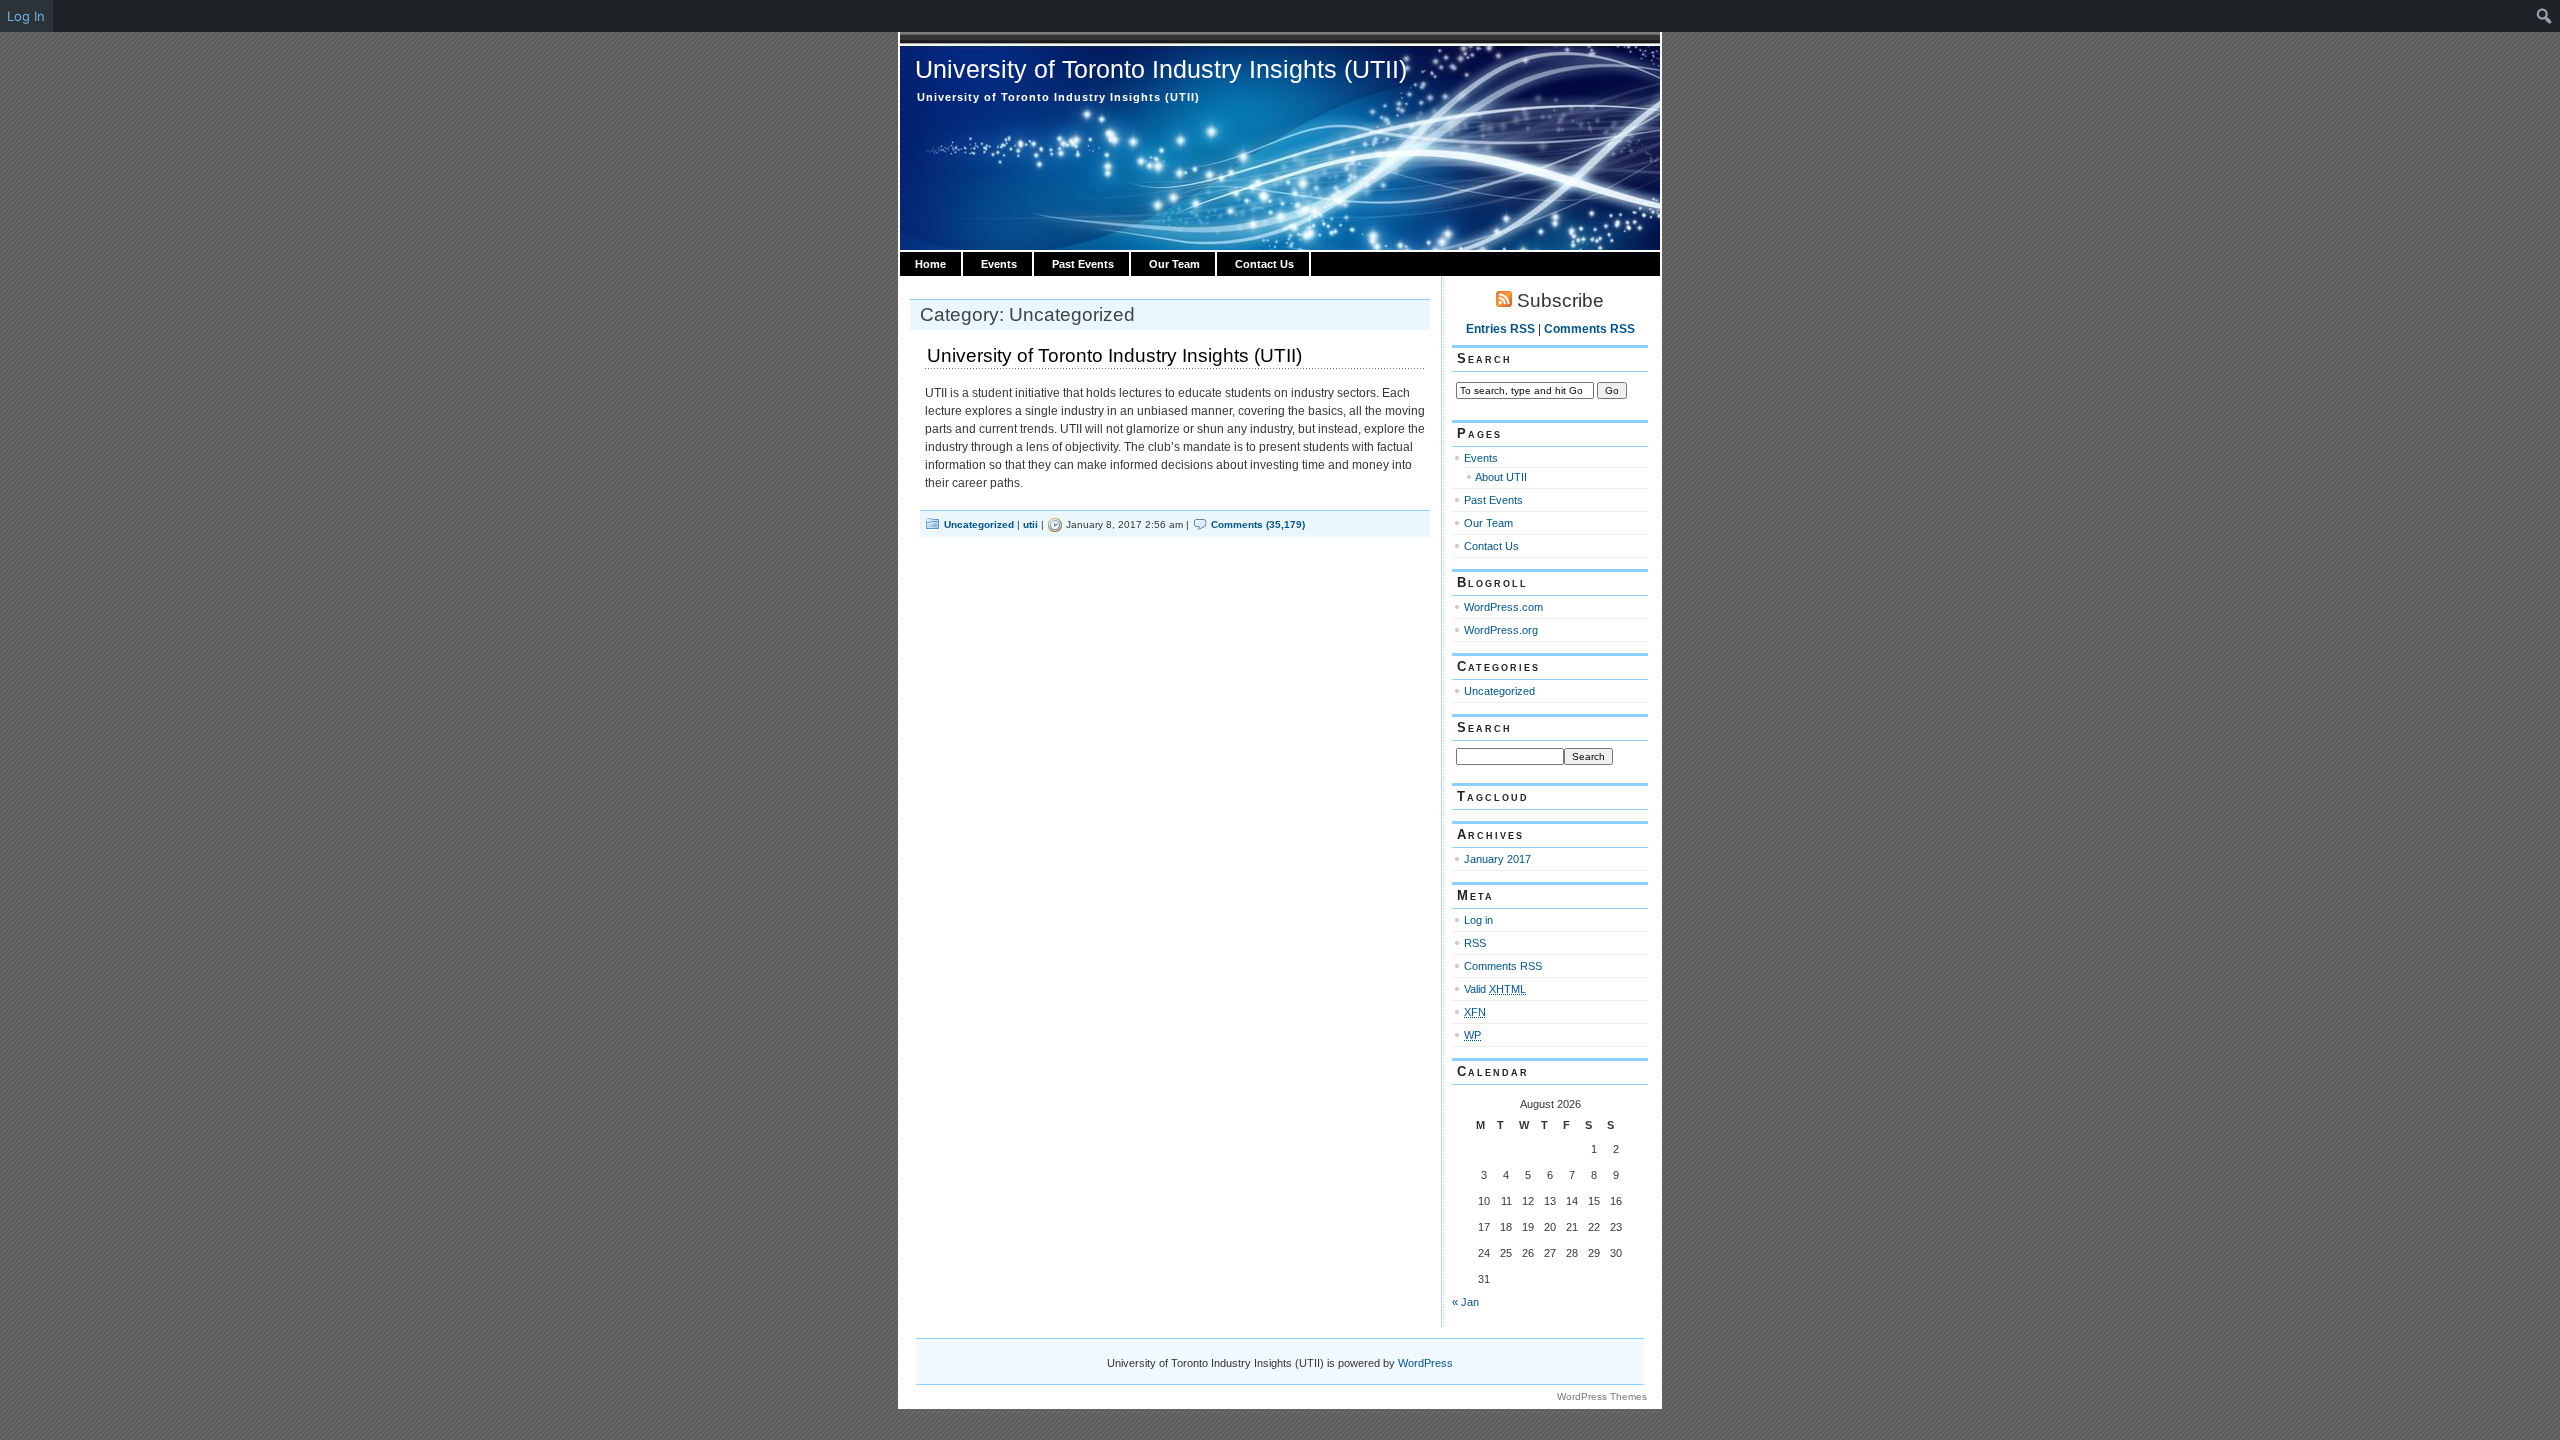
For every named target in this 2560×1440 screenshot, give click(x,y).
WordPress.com (1503, 607)
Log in (1478, 920)
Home (930, 264)
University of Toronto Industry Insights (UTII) (1161, 69)
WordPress (1425, 1363)
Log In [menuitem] (26, 16)
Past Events (1083, 264)
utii (1030, 524)
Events (999, 264)
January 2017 (1497, 859)
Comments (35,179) (1258, 524)
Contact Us (1264, 264)
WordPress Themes (1602, 1396)
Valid (1495, 989)
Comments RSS (1589, 329)
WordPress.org (1501, 630)
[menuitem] (2544, 16)
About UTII (1501, 477)
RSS (1475, 943)
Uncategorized (979, 524)
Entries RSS (1500, 329)
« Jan (1465, 1302)
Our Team (1174, 264)
